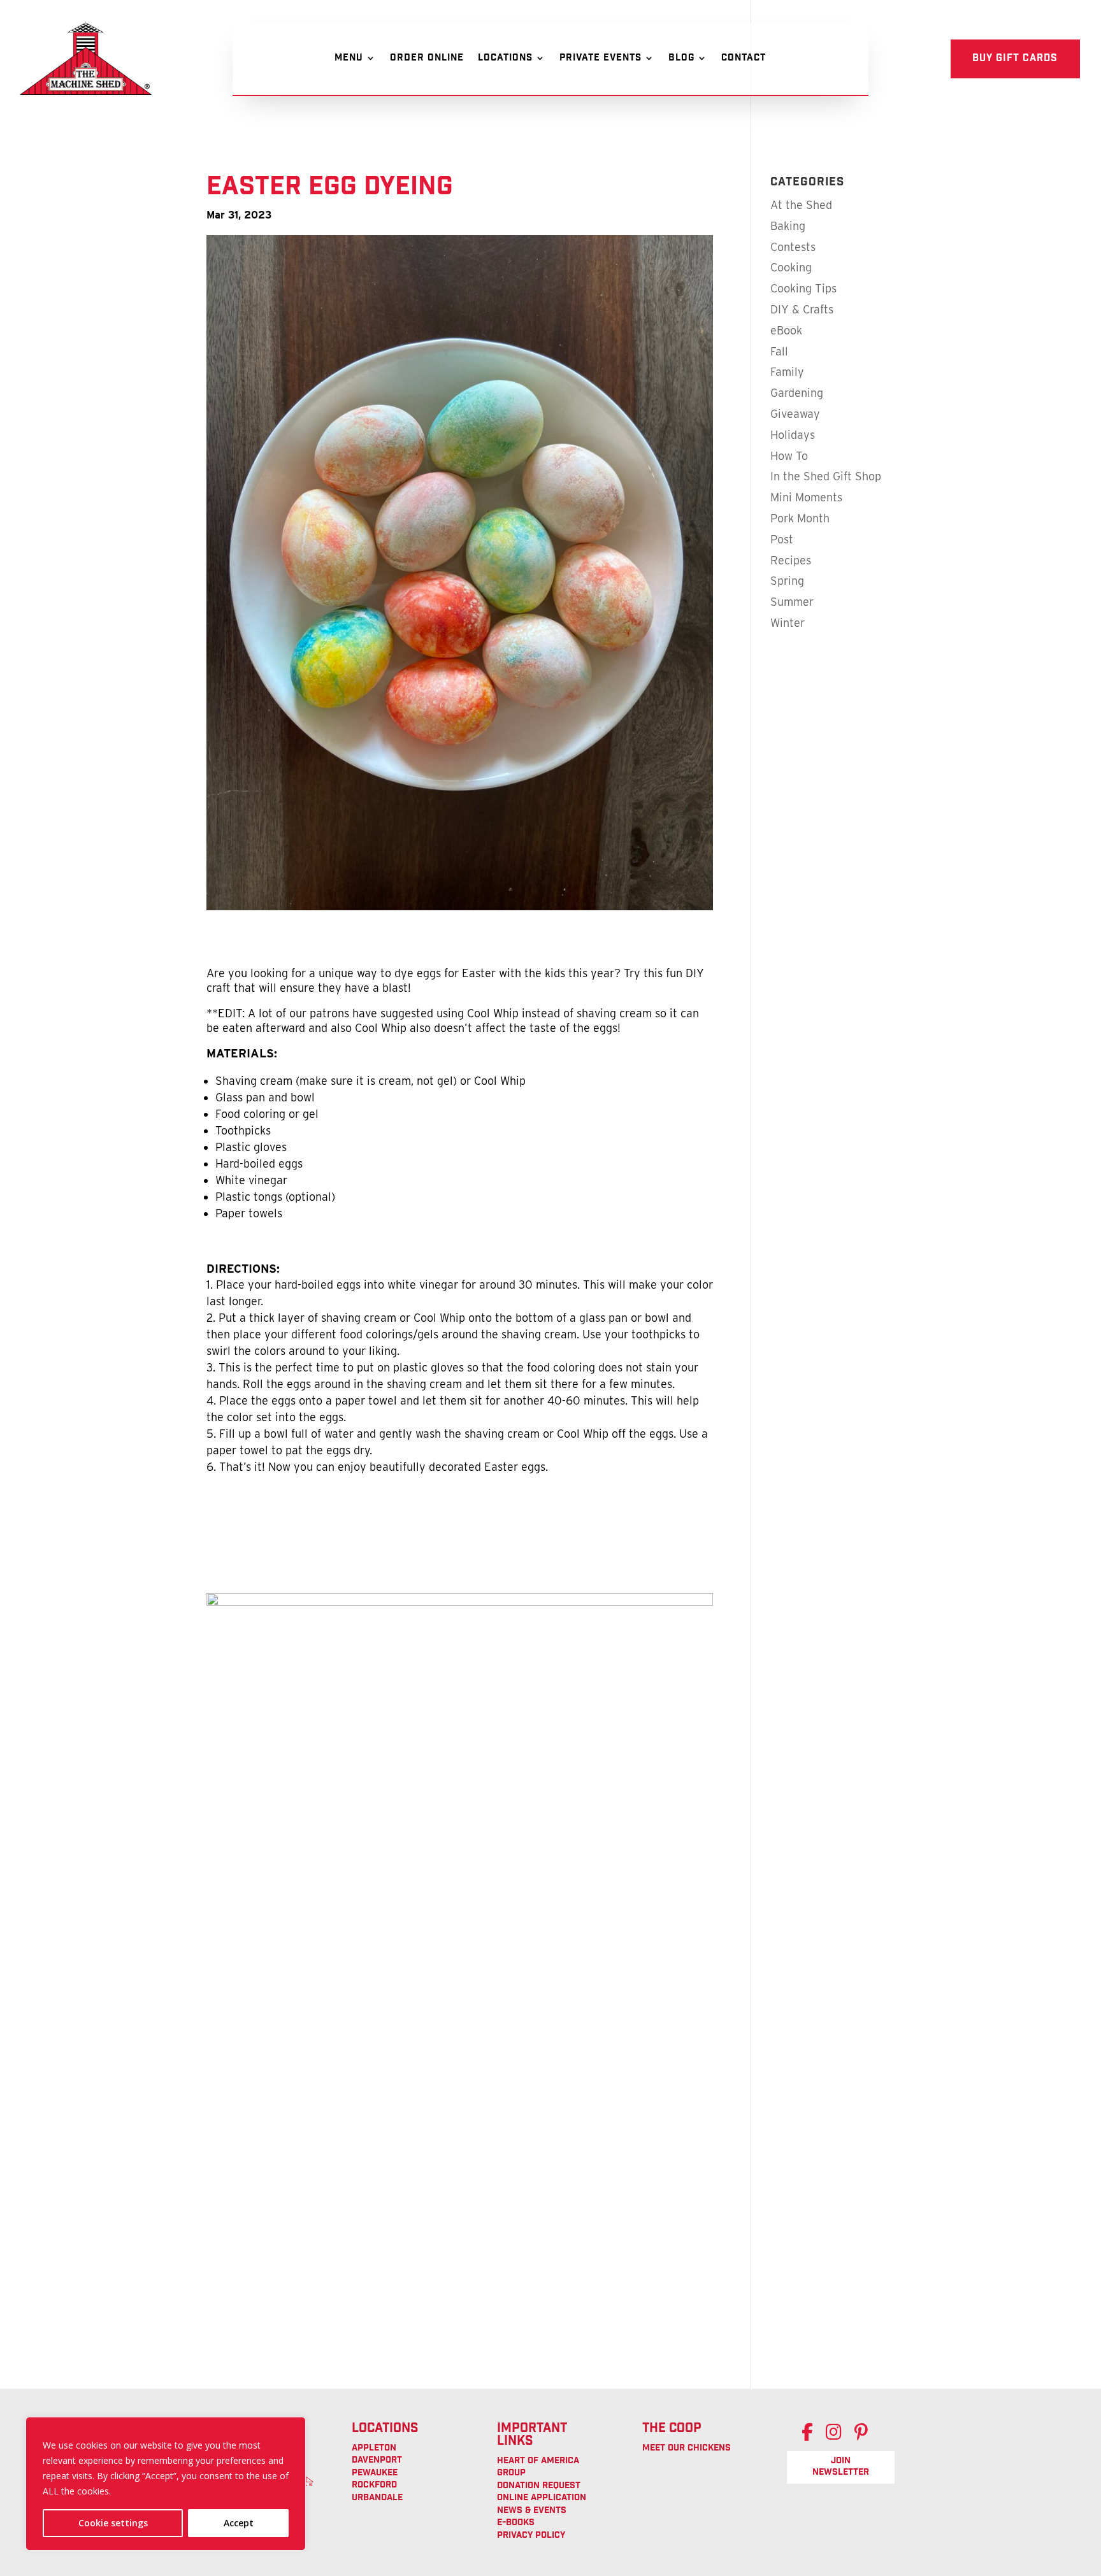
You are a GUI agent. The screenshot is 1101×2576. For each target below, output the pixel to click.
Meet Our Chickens (687, 2449)
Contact (744, 60)
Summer (792, 602)
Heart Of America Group (538, 2468)
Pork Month (800, 518)
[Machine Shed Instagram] (840, 2436)
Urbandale (377, 2498)
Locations (505, 60)
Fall (779, 351)
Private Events (601, 60)
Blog (681, 60)
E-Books (516, 2523)
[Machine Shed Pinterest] (867, 2436)
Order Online (427, 60)
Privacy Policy (531, 2536)
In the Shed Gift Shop (826, 476)
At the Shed (801, 205)
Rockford (374, 2486)
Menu (349, 60)
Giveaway (795, 414)
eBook (786, 330)
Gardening (797, 393)
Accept (239, 2523)
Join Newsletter (841, 2467)
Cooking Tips (803, 288)
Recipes (791, 560)
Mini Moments (806, 497)
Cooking (791, 267)
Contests (793, 247)
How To (789, 456)
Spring (787, 581)
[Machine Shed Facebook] (814, 2436)
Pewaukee (375, 2473)
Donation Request (539, 2486)
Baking (788, 226)
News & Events (532, 2511)
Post (782, 539)
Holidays (793, 435)
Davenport (377, 2461)
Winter (788, 623)
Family (787, 372)
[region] (166, 2484)
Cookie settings (113, 2523)
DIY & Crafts (802, 309)
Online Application (542, 2498)
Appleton (374, 2449)
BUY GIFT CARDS (1015, 59)
